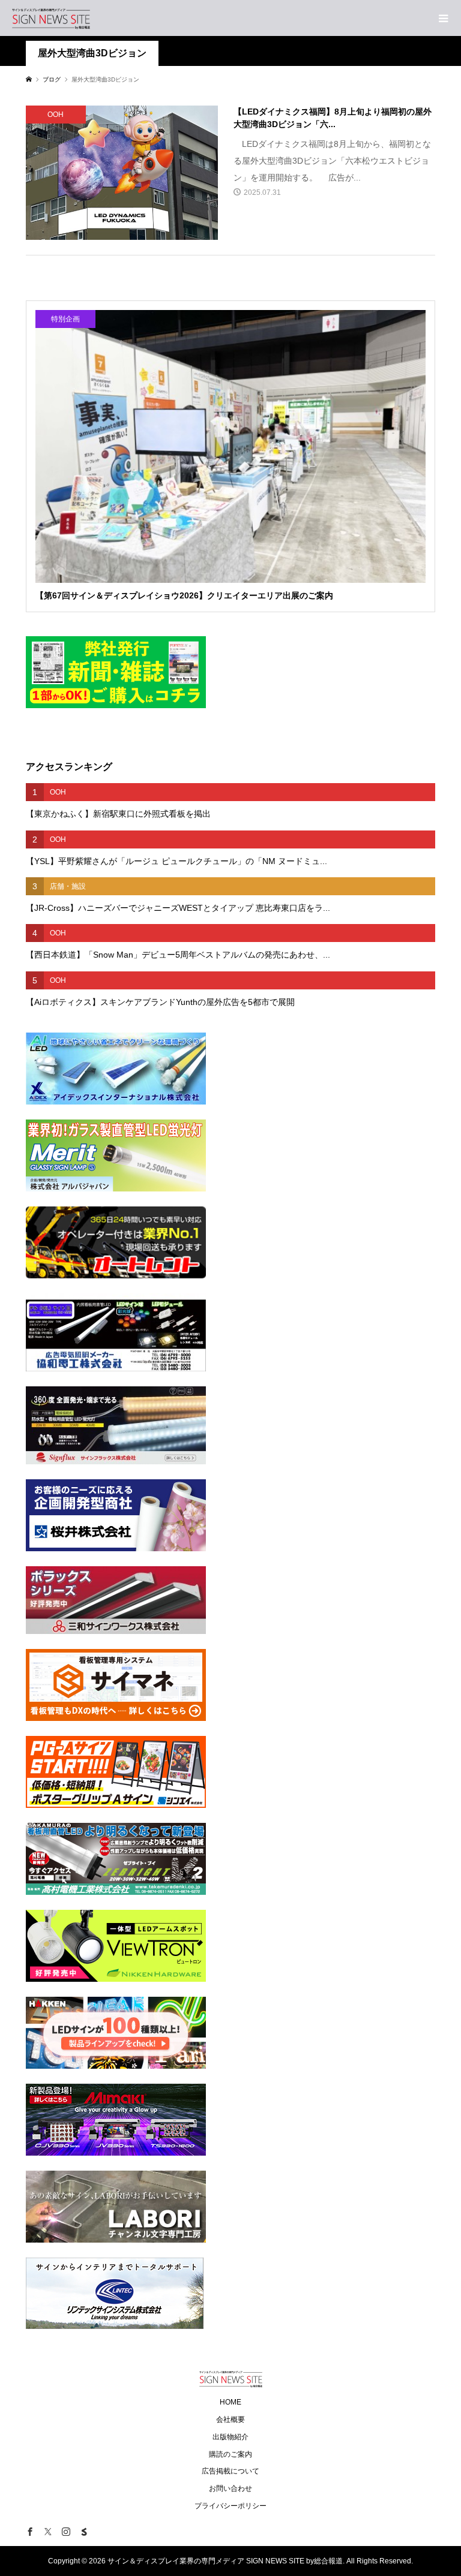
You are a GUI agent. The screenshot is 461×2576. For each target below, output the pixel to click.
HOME (230, 2402)
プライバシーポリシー (230, 2506)
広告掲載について (230, 2471)
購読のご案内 (230, 2454)
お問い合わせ (230, 2488)
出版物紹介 (230, 2437)
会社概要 (230, 2419)
